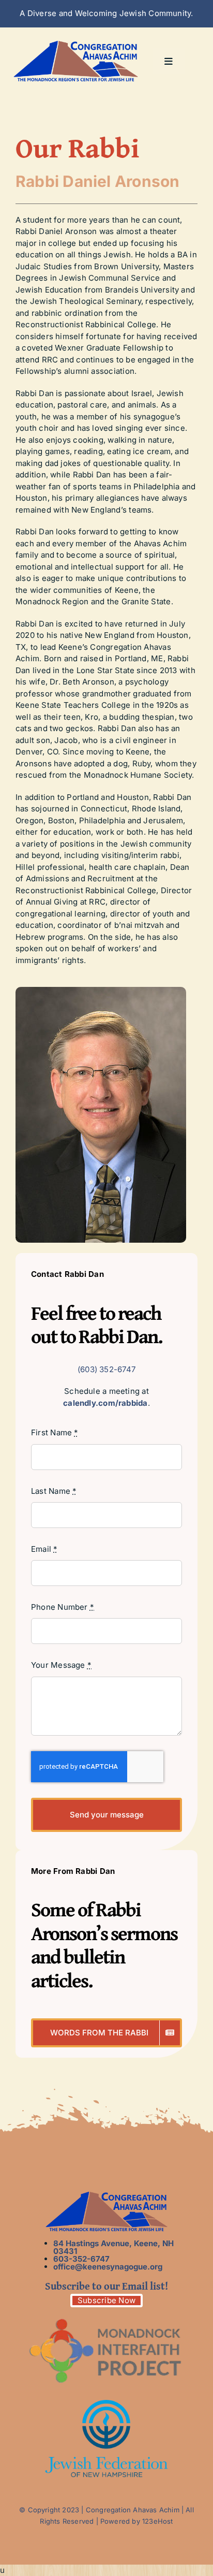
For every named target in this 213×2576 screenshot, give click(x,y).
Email (44, 1549)
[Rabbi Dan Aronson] (101, 991)
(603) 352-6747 (106, 1369)
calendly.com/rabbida (105, 1403)
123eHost (158, 2521)
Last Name (54, 1491)
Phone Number (63, 1607)
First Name (55, 1432)
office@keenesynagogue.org (108, 2267)
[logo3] (106, 2404)
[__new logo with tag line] (76, 44)
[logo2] (106, 2316)
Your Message (61, 1665)
